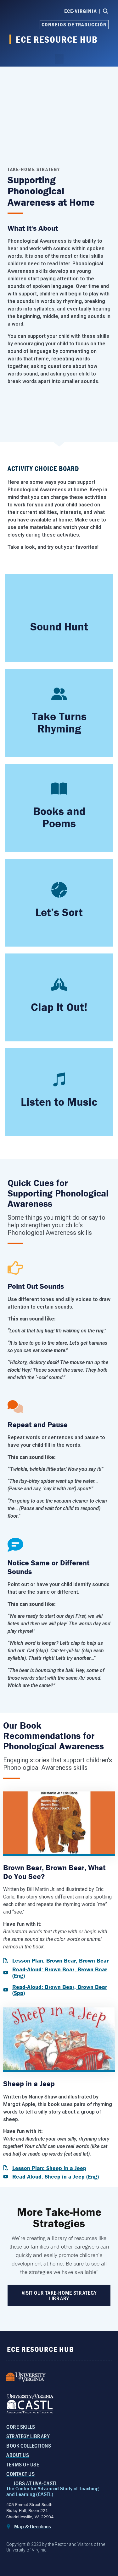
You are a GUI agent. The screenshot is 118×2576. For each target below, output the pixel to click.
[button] (59, 59)
